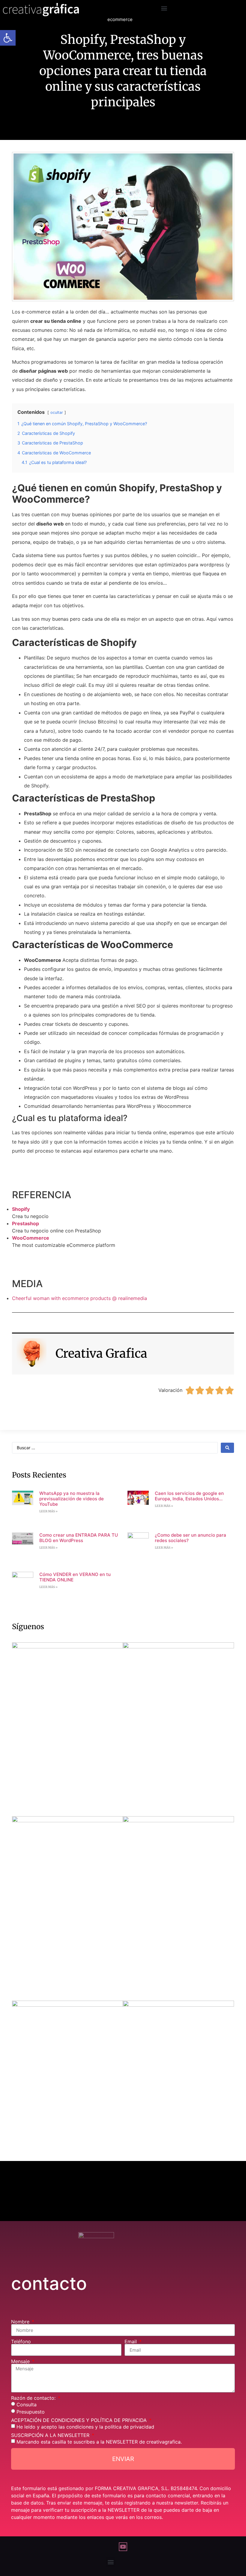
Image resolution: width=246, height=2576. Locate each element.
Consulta (27, 2405)
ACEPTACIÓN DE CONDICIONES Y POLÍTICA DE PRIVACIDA (80, 2420)
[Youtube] (123, 2547)
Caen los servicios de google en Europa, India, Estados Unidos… (189, 1496)
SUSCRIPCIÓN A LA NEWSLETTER (51, 2435)
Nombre (21, 2322)
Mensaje (21, 2361)
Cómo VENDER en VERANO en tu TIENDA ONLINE (75, 1577)
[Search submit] (227, 1448)
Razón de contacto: (34, 2398)
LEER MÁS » (48, 1511)
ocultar (57, 412)
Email (131, 2341)
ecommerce (120, 19)
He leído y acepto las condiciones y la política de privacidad (85, 2427)
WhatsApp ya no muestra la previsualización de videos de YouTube (72, 1499)
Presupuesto (31, 2412)
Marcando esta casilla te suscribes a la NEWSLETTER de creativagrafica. (99, 2442)
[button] (164, 8)
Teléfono (21, 2341)
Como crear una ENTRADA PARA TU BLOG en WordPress (79, 1538)
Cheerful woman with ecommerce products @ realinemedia (79, 1298)
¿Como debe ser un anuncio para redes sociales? (190, 1538)
